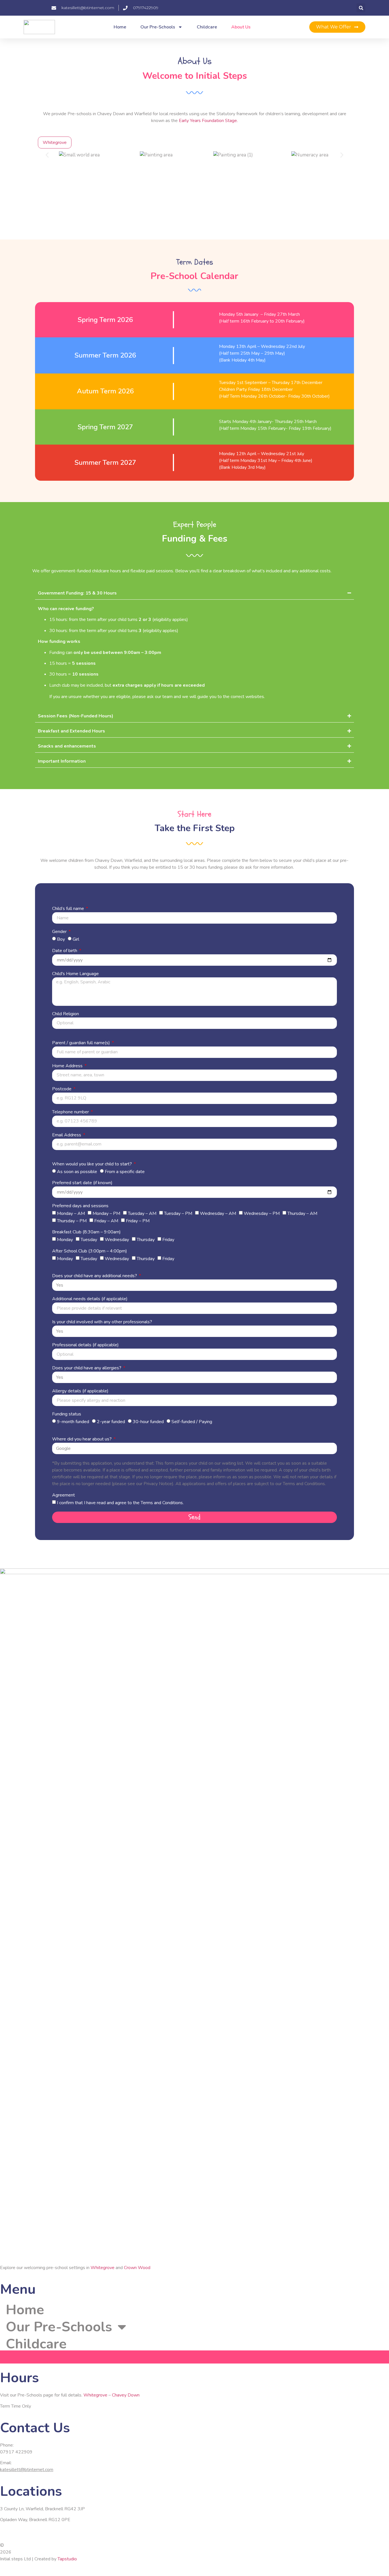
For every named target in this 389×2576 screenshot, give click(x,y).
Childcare (207, 27)
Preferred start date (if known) (82, 1183)
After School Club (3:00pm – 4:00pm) (90, 1251)
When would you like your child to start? (93, 1164)
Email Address (67, 1135)
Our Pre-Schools (158, 27)
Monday (65, 1240)
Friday (168, 1240)
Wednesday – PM (262, 1213)
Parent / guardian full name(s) (82, 1043)
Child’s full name (69, 909)
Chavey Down (126, 2395)
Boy (61, 939)
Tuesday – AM (142, 1213)
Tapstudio (67, 2559)
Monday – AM (71, 1213)
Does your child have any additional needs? (95, 1276)
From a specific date (125, 1171)
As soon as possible (77, 1171)
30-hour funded (148, 1422)
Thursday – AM (302, 1213)
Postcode (62, 1089)
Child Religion (65, 1014)
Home (120, 27)
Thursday (146, 1240)
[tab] (55, 143)
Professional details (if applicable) (85, 1345)
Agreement (64, 1496)
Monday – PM (106, 1213)
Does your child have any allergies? (87, 1368)
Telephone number (71, 1112)
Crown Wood (137, 2268)
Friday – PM (138, 1221)
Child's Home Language (75, 974)
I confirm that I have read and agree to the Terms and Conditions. (120, 1503)
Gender (60, 932)
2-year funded (111, 1422)
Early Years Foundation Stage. (208, 121)
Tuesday (89, 1240)
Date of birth (65, 951)
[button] (361, 8)
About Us (241, 27)
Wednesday (117, 1240)
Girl (76, 939)
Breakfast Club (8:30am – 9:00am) (86, 1232)
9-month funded (73, 1422)
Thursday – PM (72, 1221)
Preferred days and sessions (80, 1206)
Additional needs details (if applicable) (90, 1299)
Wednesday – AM (218, 1213)
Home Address (68, 1066)
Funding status (67, 1414)
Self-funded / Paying (192, 1422)
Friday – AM (106, 1221)
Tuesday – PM (178, 1213)
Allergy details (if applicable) (80, 1391)
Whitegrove (103, 2268)
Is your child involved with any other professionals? (102, 1322)
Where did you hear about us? (82, 1439)
